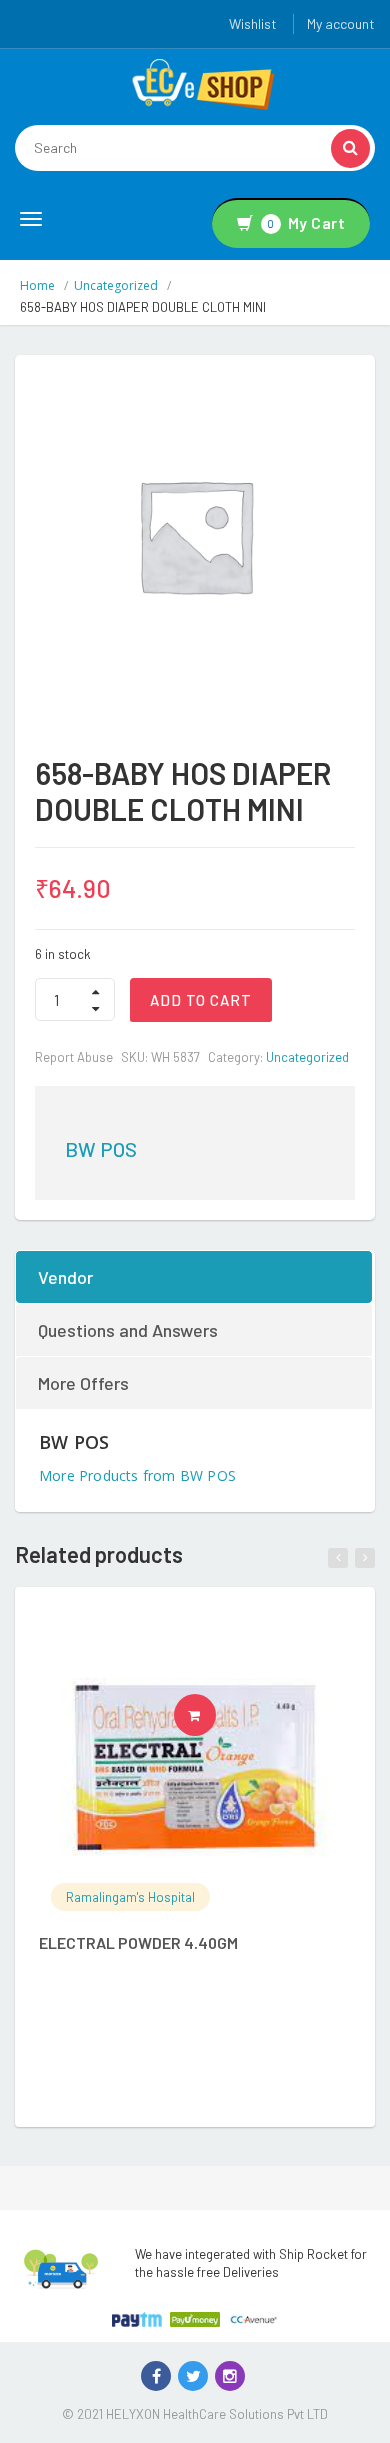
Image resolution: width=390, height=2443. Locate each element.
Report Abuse (74, 1057)
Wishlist (253, 23)
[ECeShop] (203, 83)
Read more (215, 1715)
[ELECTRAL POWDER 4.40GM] (194, 1767)
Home (37, 285)
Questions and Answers (128, 1330)
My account (341, 23)
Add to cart (201, 1000)
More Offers (83, 1383)
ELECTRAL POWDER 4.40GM (138, 1942)
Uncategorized (116, 285)
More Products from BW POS (137, 1475)
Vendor (65, 1277)
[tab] (195, 1277)
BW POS (101, 1149)
